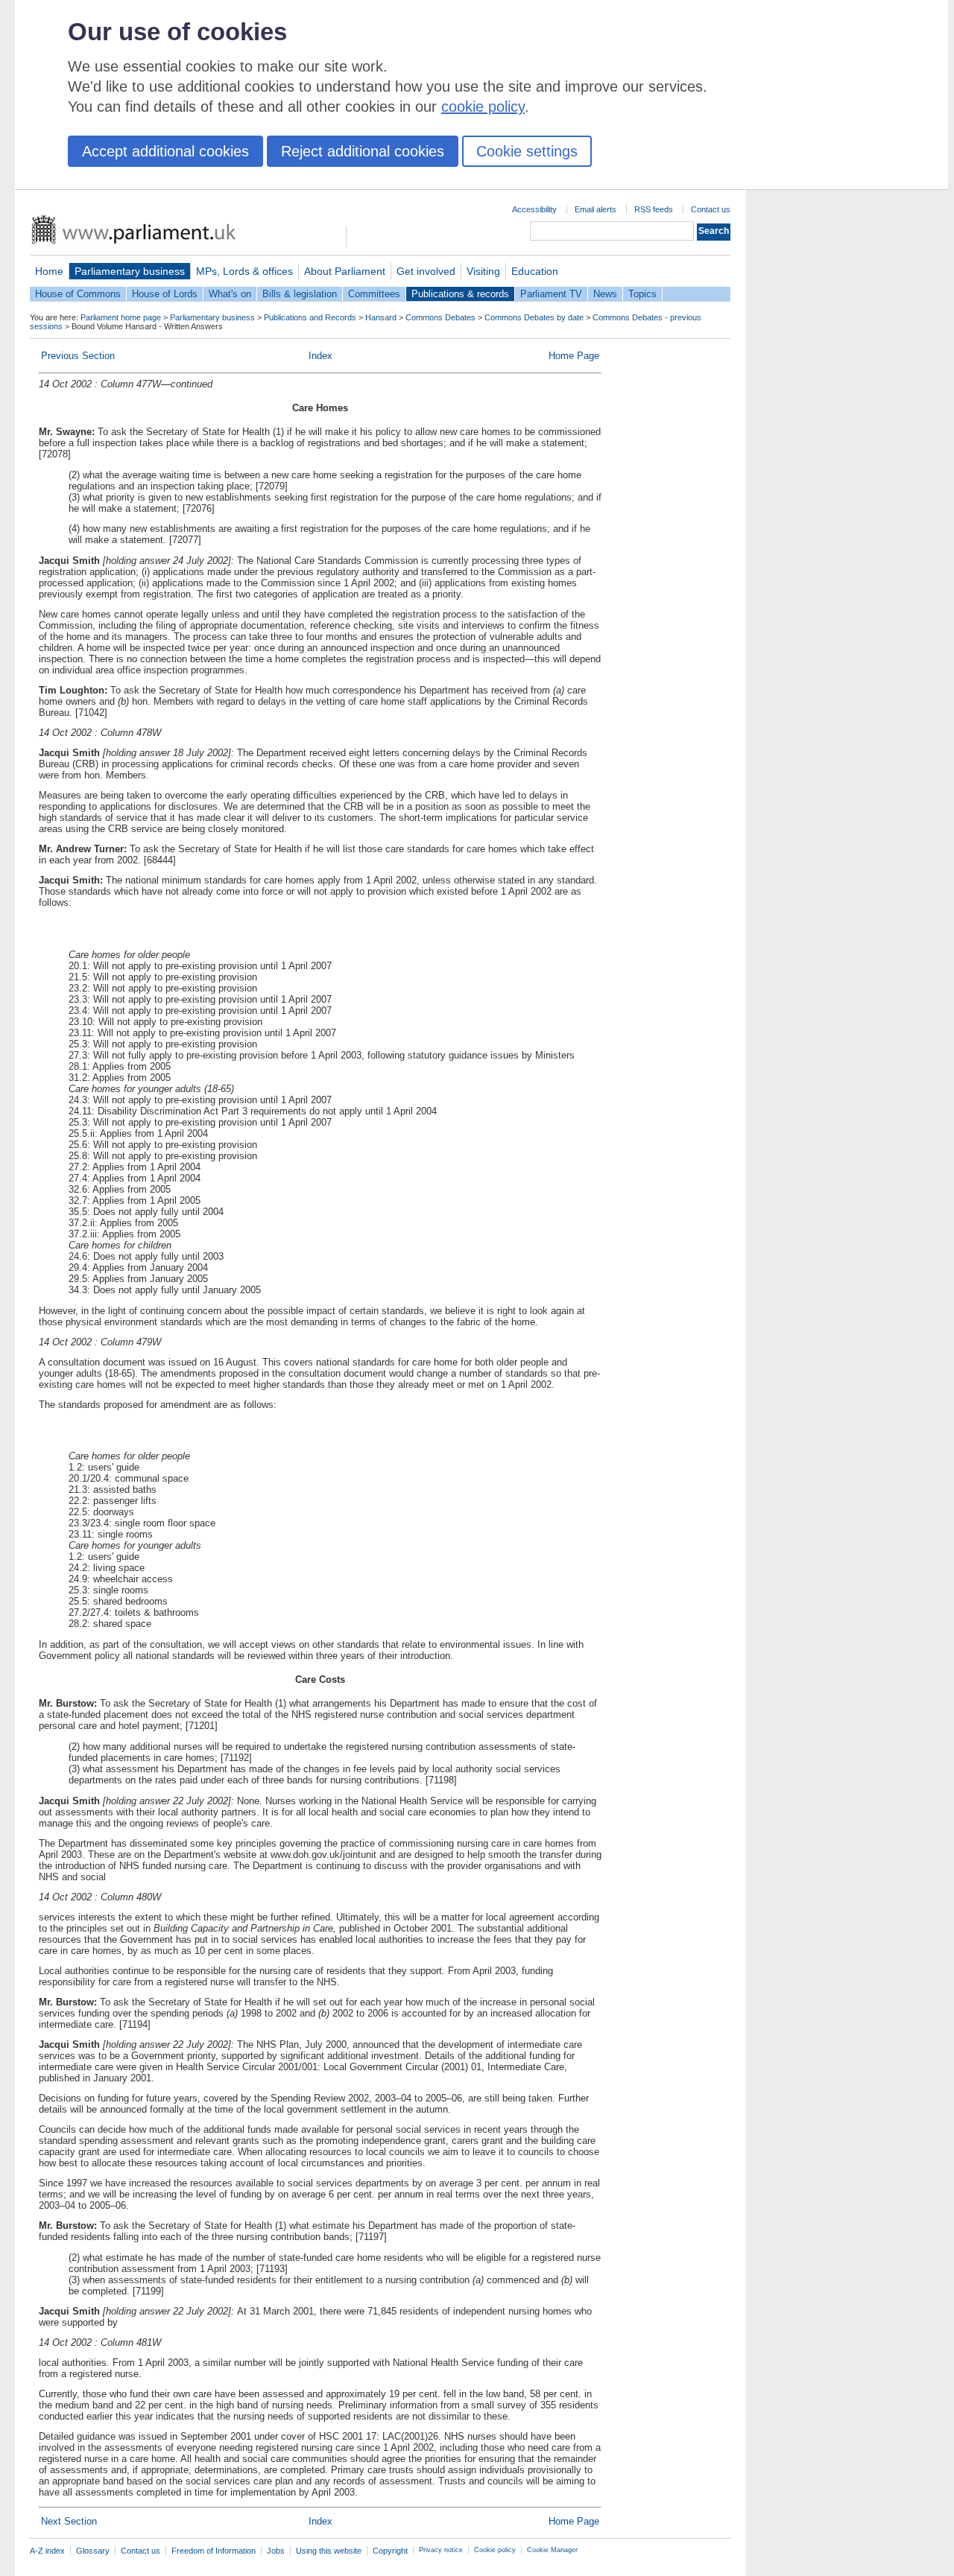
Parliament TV (551, 294)
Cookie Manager (552, 2550)
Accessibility (534, 209)
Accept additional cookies (165, 151)
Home (49, 271)
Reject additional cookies (363, 151)
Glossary (93, 2551)
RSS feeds (654, 209)
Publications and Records (310, 317)
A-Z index (47, 2551)
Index (320, 356)
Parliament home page (121, 317)
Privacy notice (441, 2550)
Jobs (276, 2551)
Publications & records (460, 294)
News (605, 294)
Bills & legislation (300, 294)
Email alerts (596, 209)
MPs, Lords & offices (244, 271)
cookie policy (483, 107)
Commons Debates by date (534, 317)
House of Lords (165, 294)
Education (535, 271)
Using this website (329, 2551)
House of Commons (78, 294)
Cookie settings (527, 151)
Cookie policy (495, 2550)
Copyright (390, 2551)
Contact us (711, 209)
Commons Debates (440, 317)
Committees (374, 294)
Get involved (426, 271)
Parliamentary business (130, 271)
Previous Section (78, 356)
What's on (230, 294)
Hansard (381, 317)
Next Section (69, 2521)
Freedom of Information (214, 2551)
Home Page (574, 356)
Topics (642, 294)
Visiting (483, 271)
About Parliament (345, 271)
